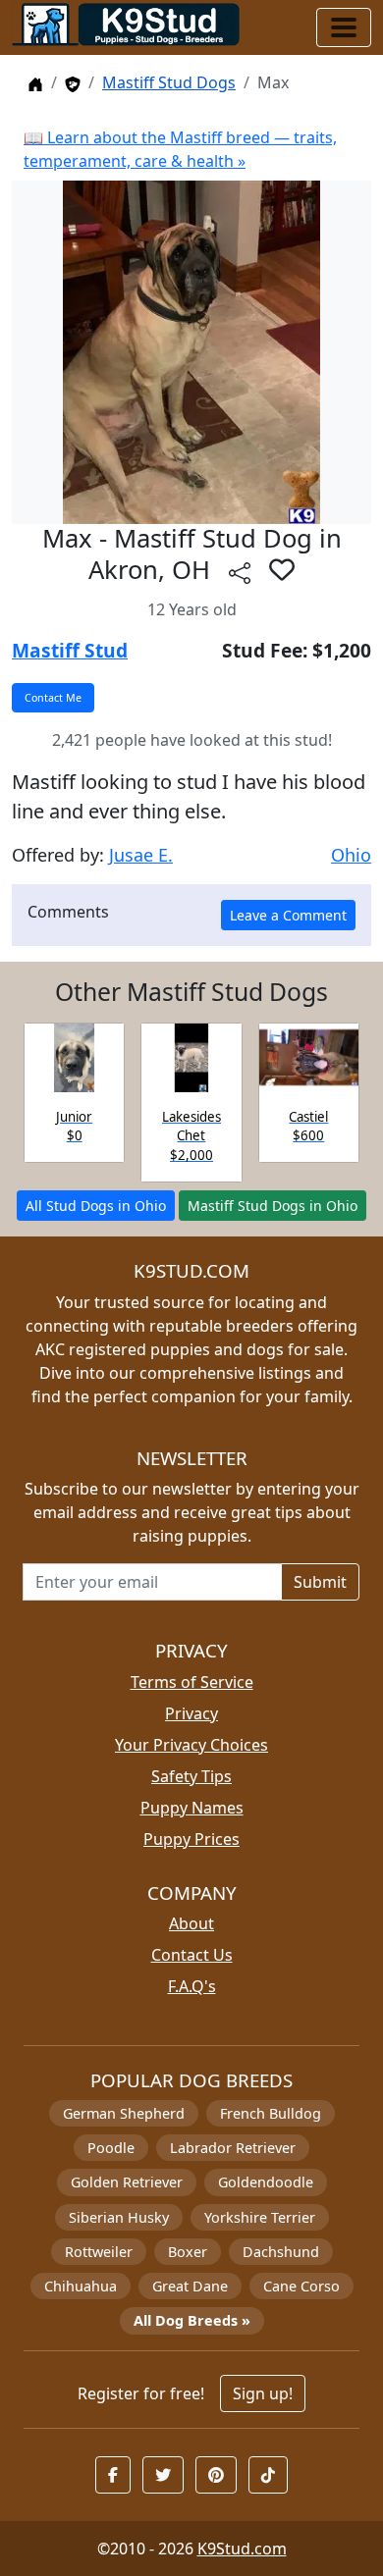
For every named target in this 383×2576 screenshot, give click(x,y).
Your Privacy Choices (191, 1745)
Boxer (188, 2252)
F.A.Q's (192, 1986)
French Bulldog (271, 2113)
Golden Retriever (127, 2182)
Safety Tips (191, 1776)
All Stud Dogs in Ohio (96, 1206)
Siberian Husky (119, 2217)
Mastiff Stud (70, 650)
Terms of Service (192, 1682)
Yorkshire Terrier (260, 2217)
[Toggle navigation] (344, 27)
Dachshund (281, 2252)
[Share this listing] (240, 573)
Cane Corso (301, 2286)
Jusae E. (141, 855)
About (191, 1923)
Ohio (351, 855)
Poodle (111, 2148)
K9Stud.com (242, 2549)
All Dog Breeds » (192, 2320)
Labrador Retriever (233, 2148)
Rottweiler (99, 2252)
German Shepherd (124, 2113)
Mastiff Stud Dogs (169, 82)
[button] (282, 569)
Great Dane (190, 2286)
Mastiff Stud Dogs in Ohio (273, 1206)
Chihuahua (81, 2286)
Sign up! (263, 2393)
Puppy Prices (191, 1839)
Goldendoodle (266, 2182)
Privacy (191, 1713)
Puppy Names (192, 1808)
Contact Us (192, 1955)
